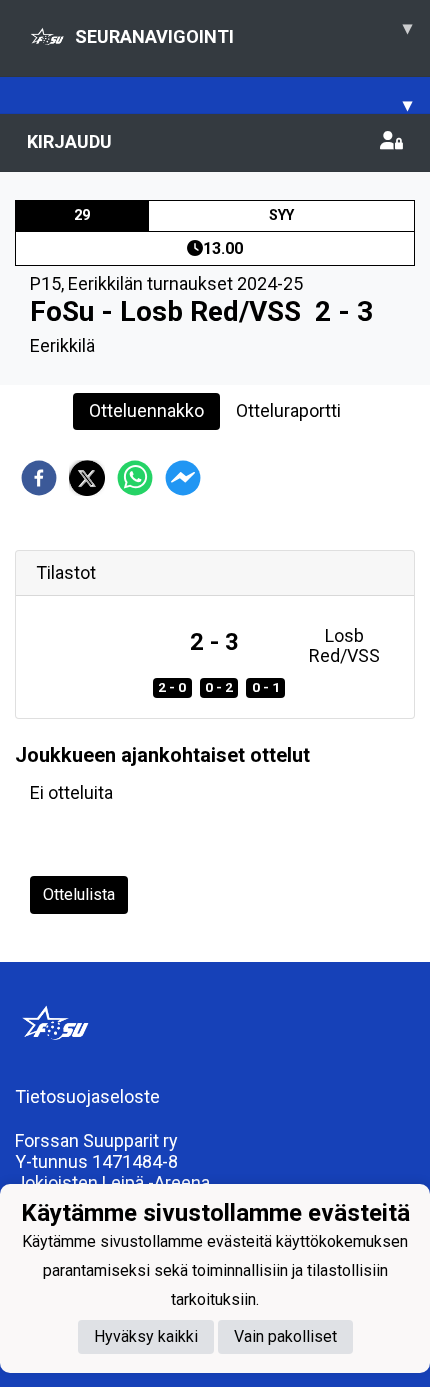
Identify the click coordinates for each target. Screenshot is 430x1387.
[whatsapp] (135, 478)
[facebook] (39, 478)
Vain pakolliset (285, 1336)
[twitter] (87, 478)
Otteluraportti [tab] (288, 410)
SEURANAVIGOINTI (243, 32)
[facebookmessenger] (183, 478)
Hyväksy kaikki (146, 1336)
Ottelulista (79, 894)
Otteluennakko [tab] (146, 410)
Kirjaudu (69, 141)
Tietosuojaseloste (87, 1096)
